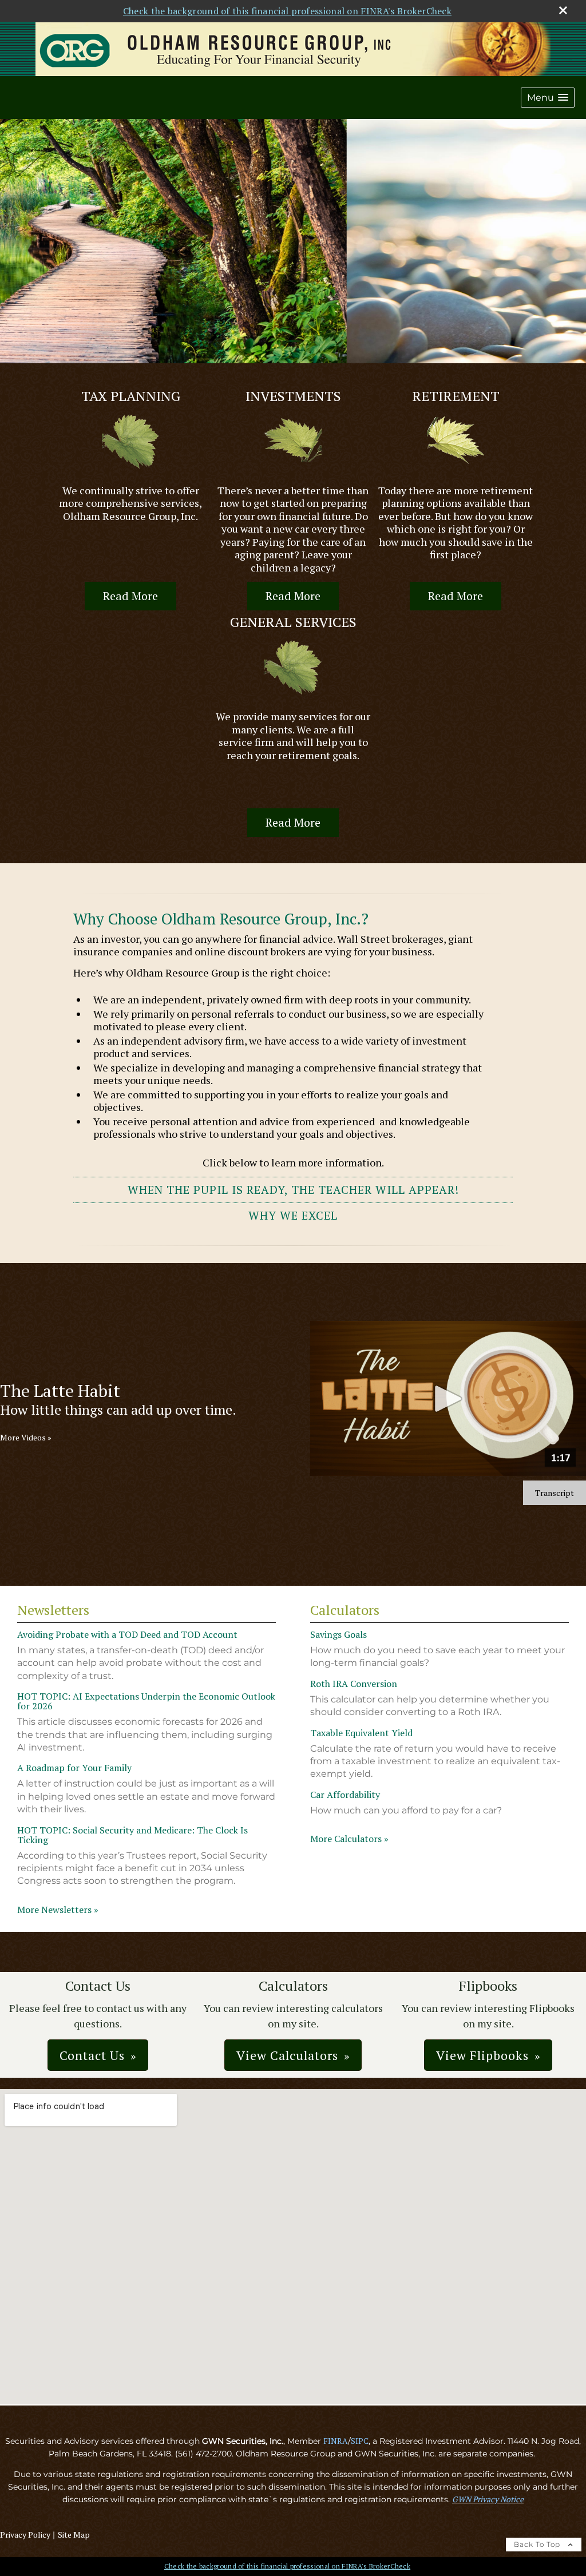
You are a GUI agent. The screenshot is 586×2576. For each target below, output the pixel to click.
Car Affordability (345, 1795)
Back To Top (538, 2544)
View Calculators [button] (287, 2055)
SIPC (360, 2441)
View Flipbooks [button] (482, 2055)
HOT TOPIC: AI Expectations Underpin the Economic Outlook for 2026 (146, 1701)
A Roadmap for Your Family (74, 1768)
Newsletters (53, 1610)
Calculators (345, 1610)
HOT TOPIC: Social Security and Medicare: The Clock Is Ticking (132, 1835)
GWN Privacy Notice (488, 2499)
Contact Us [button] (92, 2055)
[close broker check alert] (563, 10)
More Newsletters (58, 1910)
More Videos (26, 1438)
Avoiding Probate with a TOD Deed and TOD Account (127, 1634)
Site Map (74, 2535)
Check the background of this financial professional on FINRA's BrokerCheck (287, 11)
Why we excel (293, 1215)
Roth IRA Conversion (354, 1684)
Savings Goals (338, 1634)
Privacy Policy (25, 2535)
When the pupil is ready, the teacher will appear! (293, 1190)
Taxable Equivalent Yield (361, 1733)
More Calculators (349, 1839)
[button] (548, 98)
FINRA (336, 2441)
